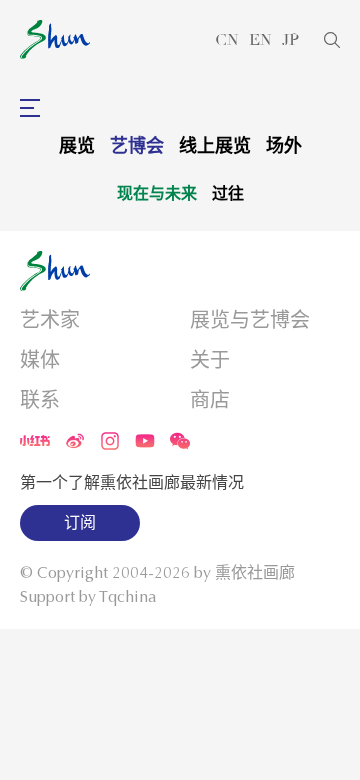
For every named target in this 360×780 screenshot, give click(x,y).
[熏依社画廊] (55, 39)
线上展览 (215, 146)
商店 (210, 400)
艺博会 (137, 146)
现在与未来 (157, 193)
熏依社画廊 (255, 573)
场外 (284, 146)
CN (227, 40)
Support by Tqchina (88, 597)
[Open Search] (332, 40)
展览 (77, 146)
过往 (228, 193)
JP (290, 40)
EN (260, 40)
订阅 (80, 523)
